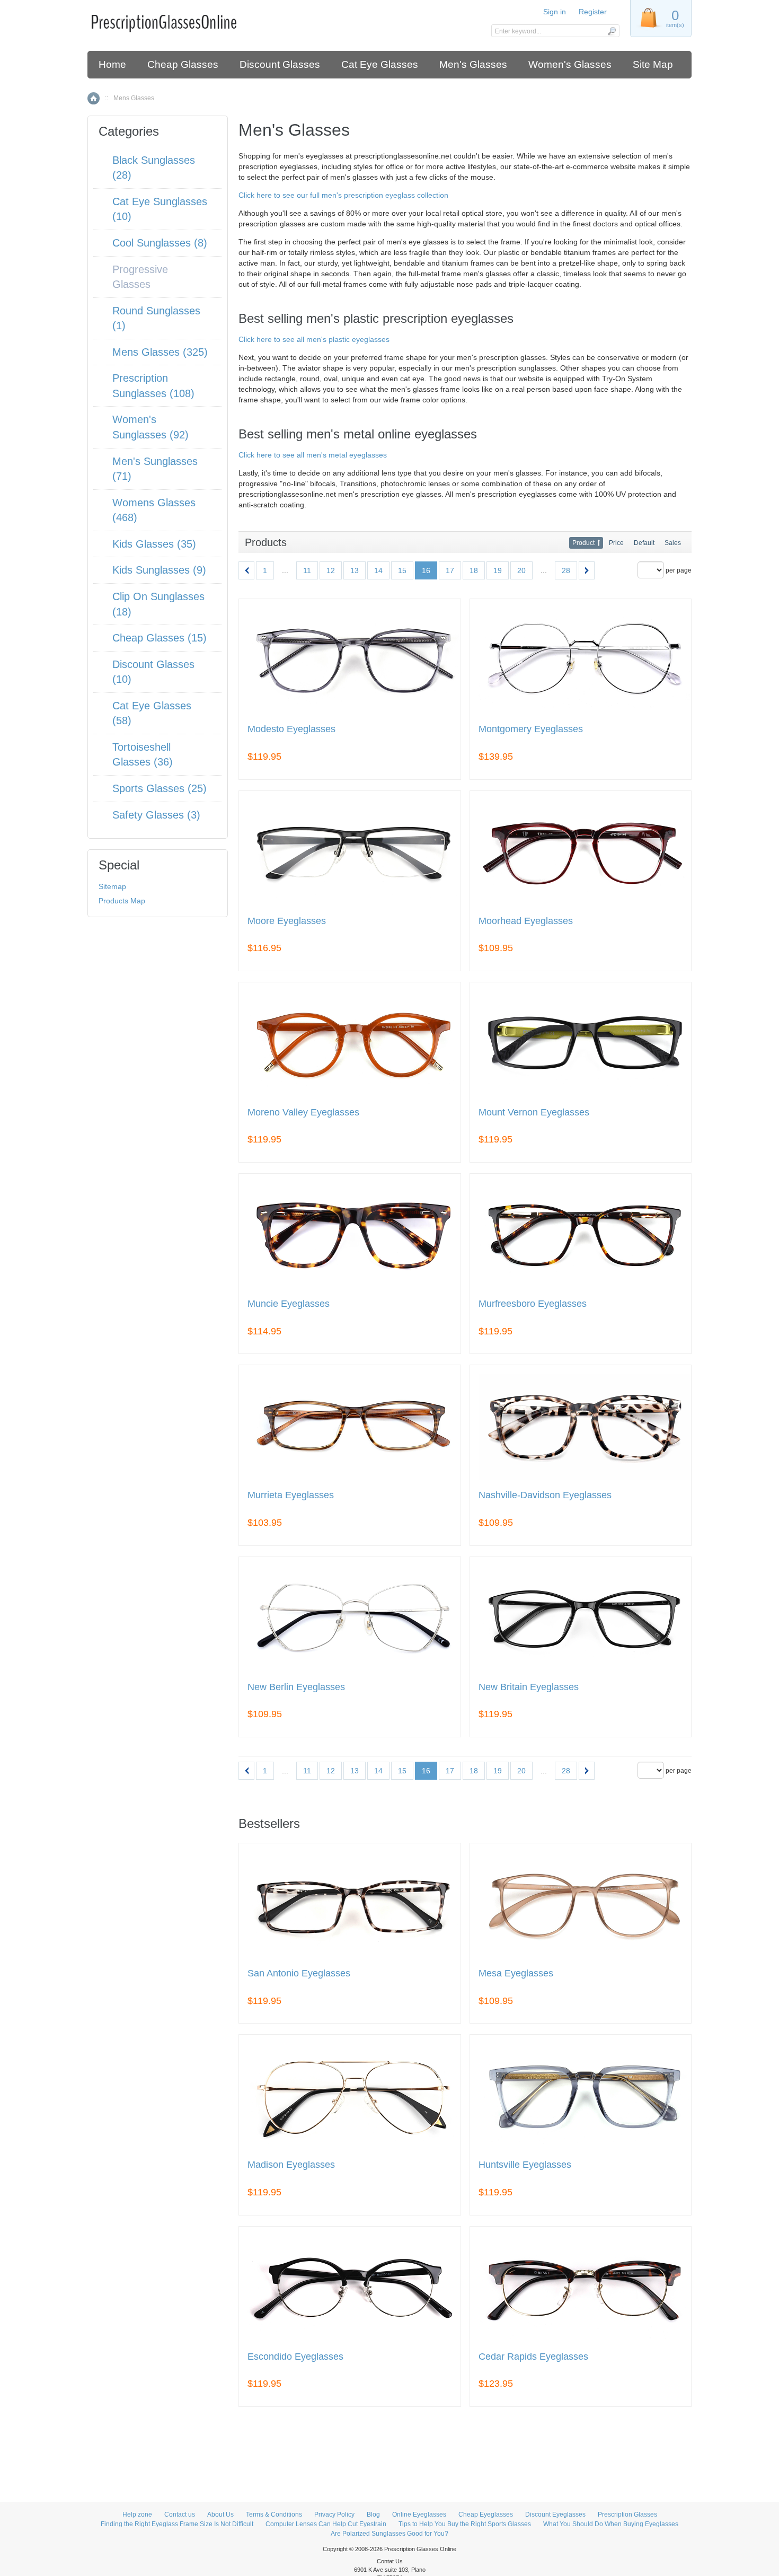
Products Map (122, 901)
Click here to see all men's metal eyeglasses (313, 455)
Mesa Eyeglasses (516, 1973)
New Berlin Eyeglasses (296, 1687)
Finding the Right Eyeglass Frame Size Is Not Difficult (177, 2524)
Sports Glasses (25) (160, 788)
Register (593, 12)
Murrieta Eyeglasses (291, 1495)
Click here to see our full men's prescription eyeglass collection (343, 195)
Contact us (180, 2515)
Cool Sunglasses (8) (160, 243)
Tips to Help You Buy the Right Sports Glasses (465, 2524)
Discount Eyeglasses (555, 2515)
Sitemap (112, 886)
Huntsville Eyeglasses (525, 2165)
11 (307, 570)
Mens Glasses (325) (160, 352)
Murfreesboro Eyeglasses (533, 1304)
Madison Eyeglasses (291, 2165)
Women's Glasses (570, 64)
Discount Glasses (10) (153, 672)
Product (583, 543)
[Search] (611, 31)
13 (355, 570)
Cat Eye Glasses (380, 64)
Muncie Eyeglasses (289, 1304)
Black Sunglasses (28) (154, 168)
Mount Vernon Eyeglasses (534, 1113)
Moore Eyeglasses (287, 921)
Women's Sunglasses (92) (151, 427)
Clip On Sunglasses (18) (158, 604)
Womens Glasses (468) (154, 510)
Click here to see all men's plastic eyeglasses (314, 339)
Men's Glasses (473, 64)
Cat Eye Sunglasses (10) (160, 209)
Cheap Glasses (183, 64)
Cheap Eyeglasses (486, 2515)
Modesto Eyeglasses (291, 729)
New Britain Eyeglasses (529, 1687)
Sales (673, 543)
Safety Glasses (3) (156, 815)
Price (616, 543)
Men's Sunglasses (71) (155, 469)
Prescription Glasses (627, 2515)
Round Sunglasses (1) (156, 318)
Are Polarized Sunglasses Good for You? (389, 2534)
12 (331, 570)
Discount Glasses (280, 64)
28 (566, 570)
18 (474, 570)
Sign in (555, 12)
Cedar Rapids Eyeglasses (533, 2357)
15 (402, 570)
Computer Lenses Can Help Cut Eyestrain (326, 2524)
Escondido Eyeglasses (295, 2357)
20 (521, 570)
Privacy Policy (334, 2515)
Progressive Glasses (140, 277)
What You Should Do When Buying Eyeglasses (611, 2524)
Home (112, 64)
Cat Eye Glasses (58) (152, 713)
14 (378, 570)
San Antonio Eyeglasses (299, 1973)
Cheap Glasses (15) (160, 638)
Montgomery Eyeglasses (531, 729)
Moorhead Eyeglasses (526, 921)
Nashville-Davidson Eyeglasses (545, 1495)
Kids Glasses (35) (154, 544)
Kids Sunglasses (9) (159, 570)
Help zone (137, 2515)
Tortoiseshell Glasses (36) (143, 755)
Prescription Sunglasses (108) (153, 386)
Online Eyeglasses (419, 2515)
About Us (220, 2515)
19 (498, 570)
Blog (373, 2515)
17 (450, 570)
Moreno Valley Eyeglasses (303, 1113)
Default (644, 543)
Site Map (653, 64)
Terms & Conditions (274, 2515)
